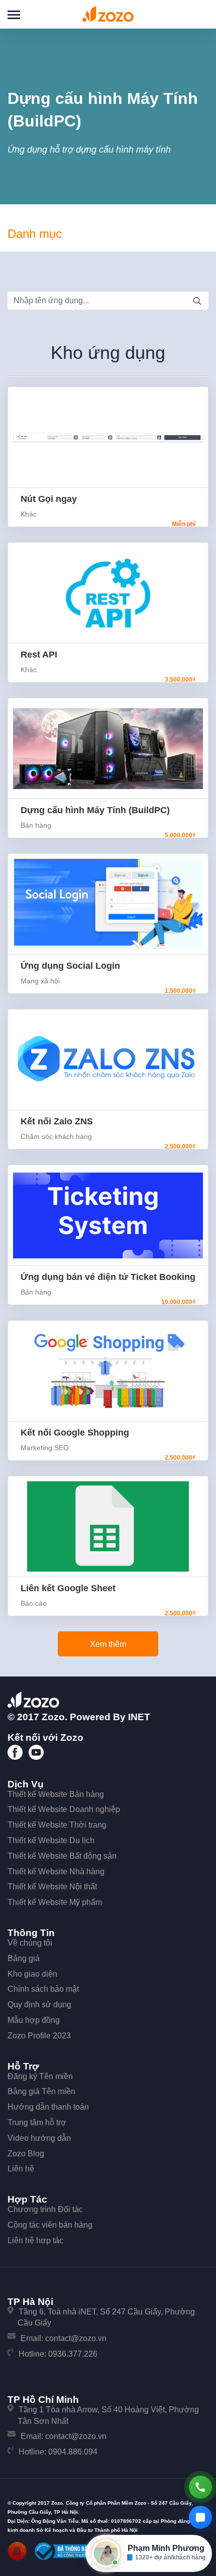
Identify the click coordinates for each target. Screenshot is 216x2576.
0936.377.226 (73, 2354)
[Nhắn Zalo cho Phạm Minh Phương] (200, 2517)
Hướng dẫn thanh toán (48, 2107)
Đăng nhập (198, 13)
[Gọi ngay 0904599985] (200, 2487)
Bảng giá (24, 1958)
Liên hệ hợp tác (35, 2240)
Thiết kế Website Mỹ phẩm (55, 1902)
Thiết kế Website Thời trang (57, 1825)
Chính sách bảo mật (43, 1989)
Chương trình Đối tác (45, 2209)
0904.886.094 (73, 2452)
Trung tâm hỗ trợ (37, 2122)
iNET (139, 1717)
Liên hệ (21, 2169)
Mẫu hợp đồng (34, 2020)
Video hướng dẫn (39, 2138)
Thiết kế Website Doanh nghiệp (64, 1809)
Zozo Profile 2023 (39, 2036)
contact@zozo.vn (76, 2338)
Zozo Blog (26, 2154)
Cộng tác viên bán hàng (50, 2225)
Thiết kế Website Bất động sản (62, 1856)
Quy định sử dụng (39, 2005)
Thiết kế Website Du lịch (51, 1840)
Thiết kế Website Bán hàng (56, 1794)
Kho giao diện (32, 1974)
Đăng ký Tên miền (40, 2076)
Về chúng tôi (30, 1943)
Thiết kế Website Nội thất (52, 1887)
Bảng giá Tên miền (41, 2091)
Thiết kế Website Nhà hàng (56, 1872)
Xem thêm (108, 1644)
